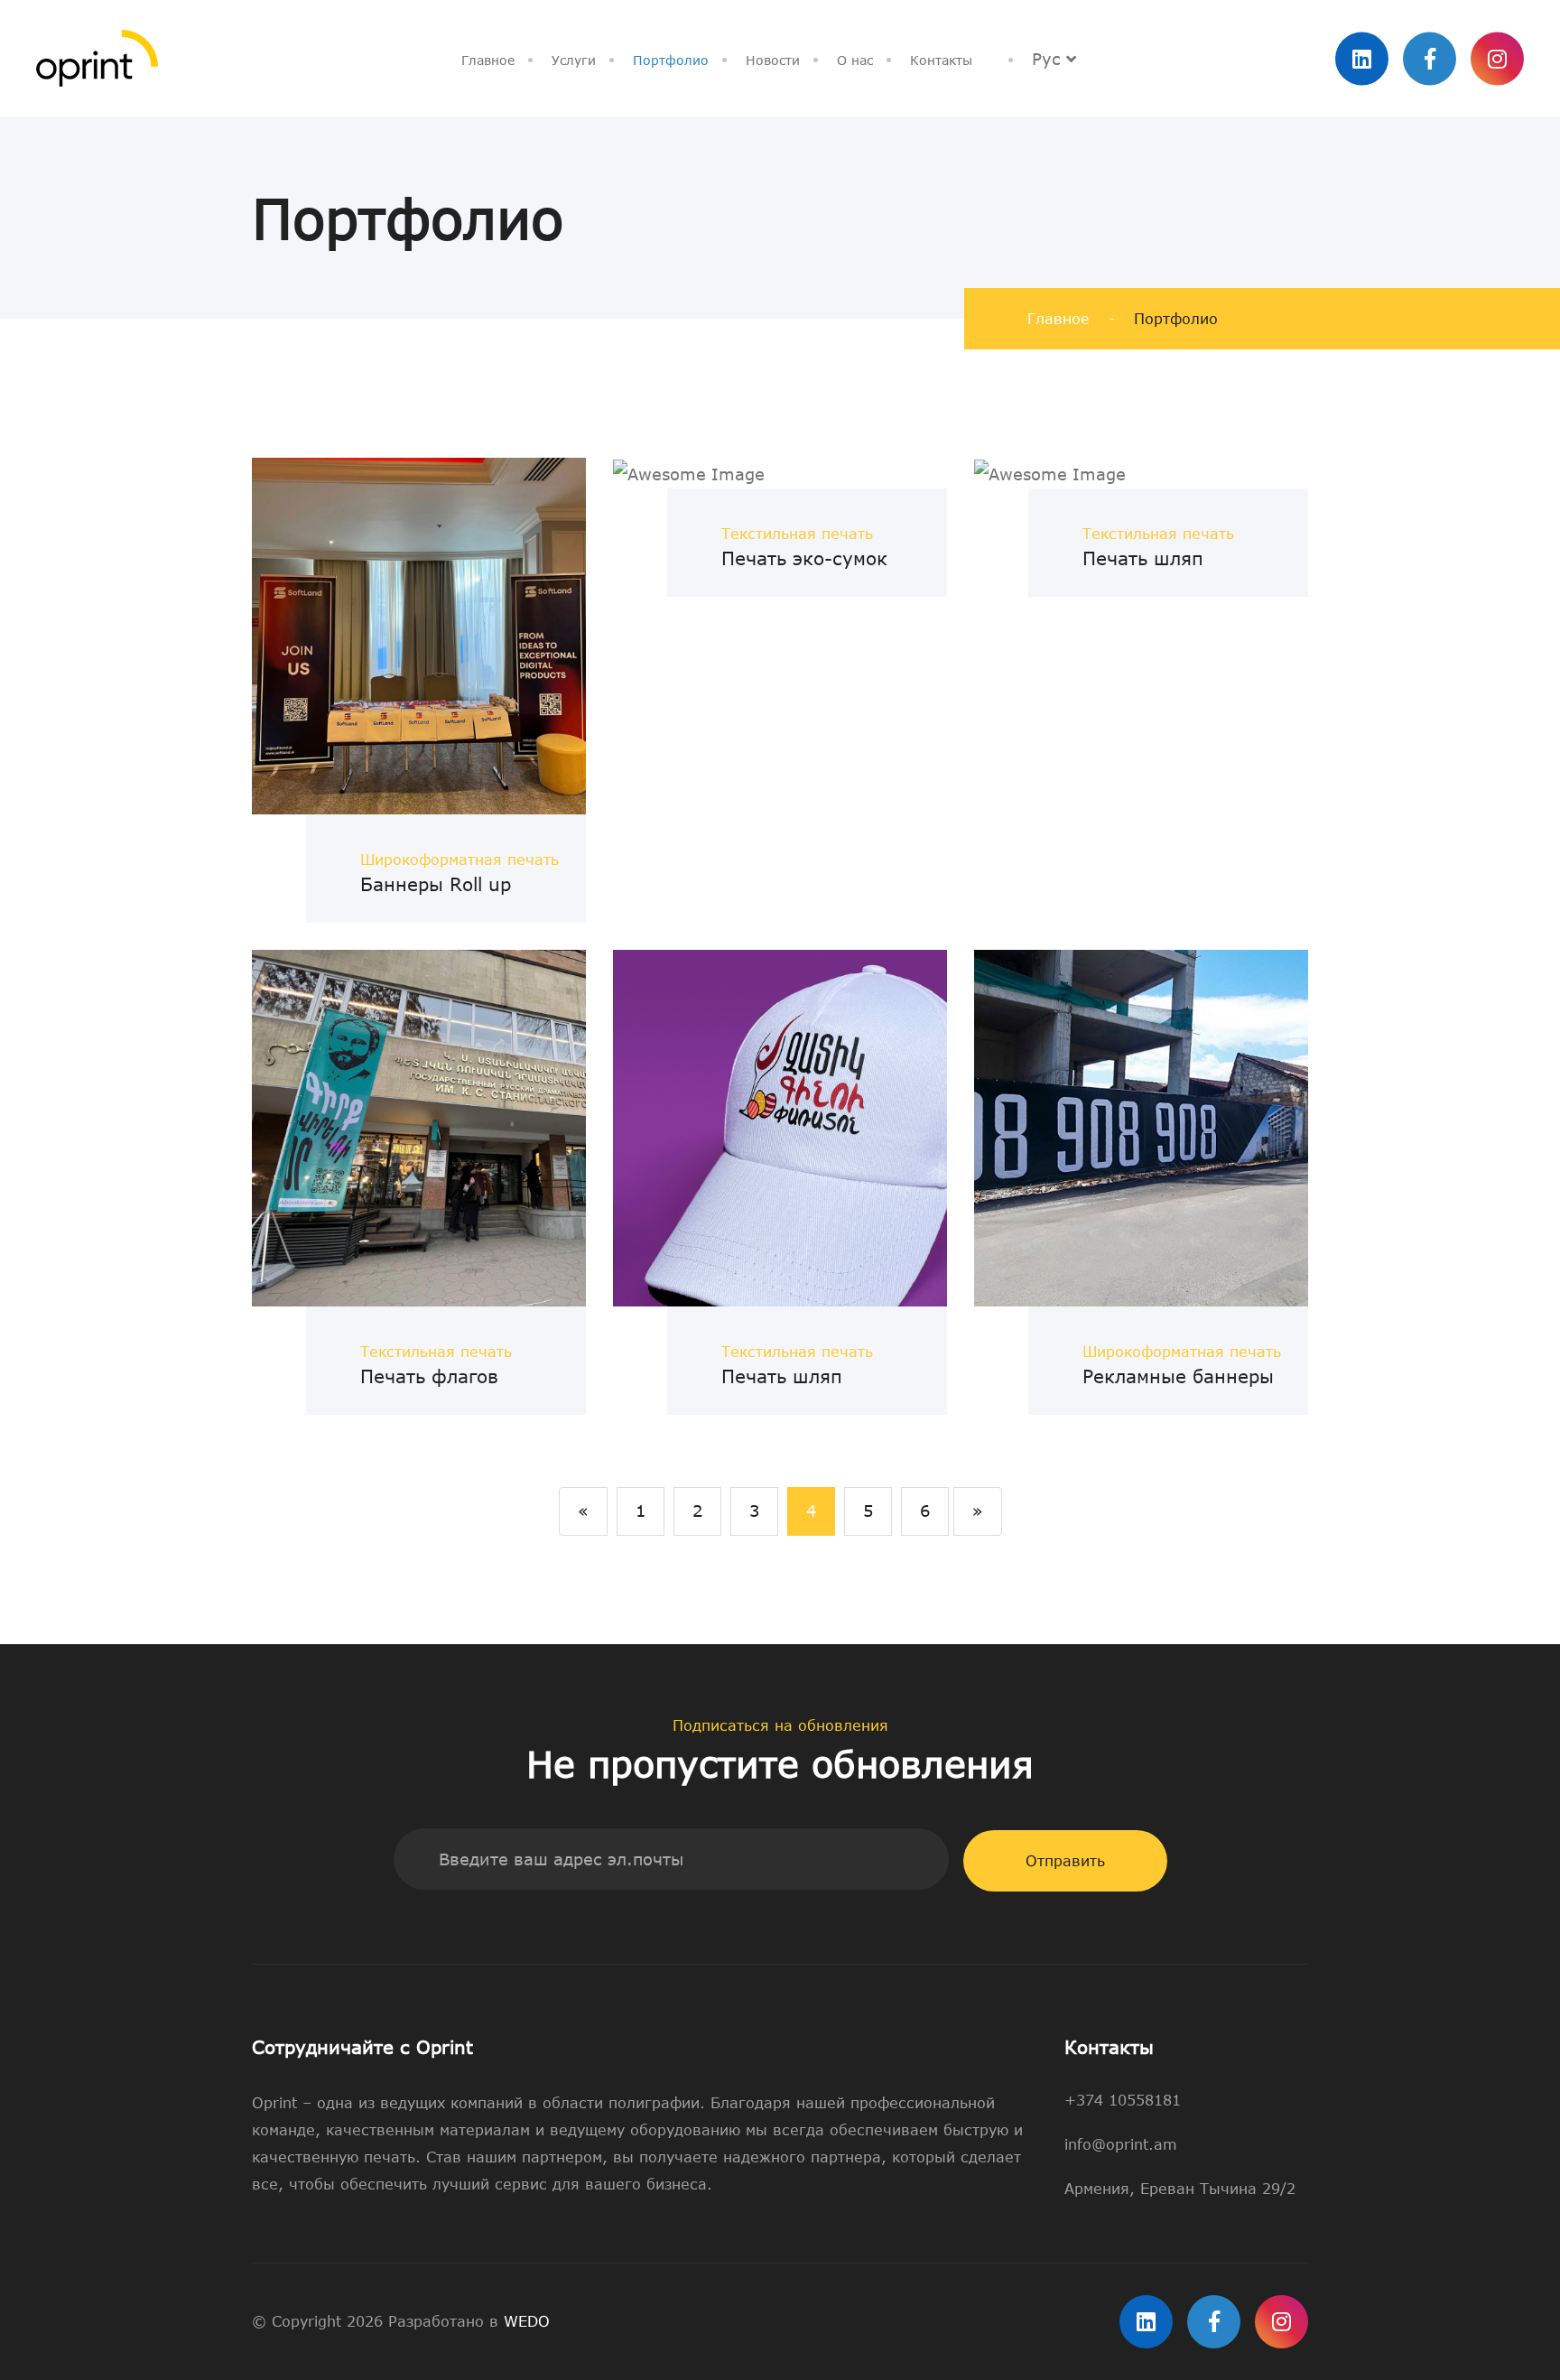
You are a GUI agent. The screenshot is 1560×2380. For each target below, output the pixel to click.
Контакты (941, 60)
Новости (773, 60)
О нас (855, 60)
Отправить (1065, 1861)
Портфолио (671, 60)
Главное (488, 60)
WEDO (527, 2321)
